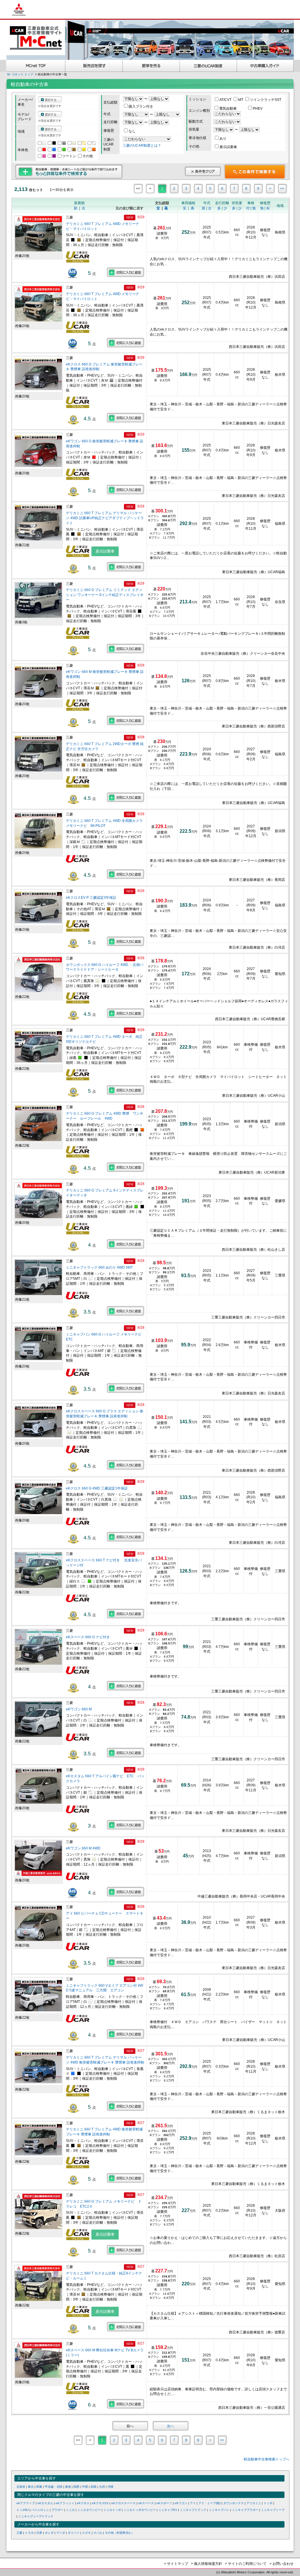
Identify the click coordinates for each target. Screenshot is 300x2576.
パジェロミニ (40, 2510)
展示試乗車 (228, 147)
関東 (39, 2487)
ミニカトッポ (112, 2510)
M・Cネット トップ (20, 74)
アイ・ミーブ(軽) (209, 2503)
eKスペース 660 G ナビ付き (88, 1637)
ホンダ (49, 2533)
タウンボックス (233, 2503)
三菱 (19, 2533)
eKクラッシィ (65, 2503)
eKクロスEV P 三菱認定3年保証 (91, 898)
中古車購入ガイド (265, 66)
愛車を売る (151, 66)
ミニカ (70, 2510)
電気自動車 (228, 109)
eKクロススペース (123, 2503)
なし (132, 131)
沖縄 (110, 2487)
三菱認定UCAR (208, 66)
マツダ (61, 2533)
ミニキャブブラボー (245, 2510)
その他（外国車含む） (120, 2533)
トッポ (268, 2503)
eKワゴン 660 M (79, 1709)
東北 (31, 2487)
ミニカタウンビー (89, 2510)
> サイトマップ (176, 2564)
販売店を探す (94, 66)
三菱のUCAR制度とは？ (142, 145)
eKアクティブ (26, 2503)
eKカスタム (45, 2503)
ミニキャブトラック (193, 2510)
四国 (93, 2487)
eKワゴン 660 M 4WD (84, 1848)
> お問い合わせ (282, 2564)
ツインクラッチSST (266, 100)
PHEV (258, 109)
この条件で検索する (255, 172)
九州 (102, 2487)
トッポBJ (23, 2510)
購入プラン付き (141, 106)
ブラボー (57, 2510)
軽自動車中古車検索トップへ (267, 2459)
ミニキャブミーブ (273, 2510)
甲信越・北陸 (54, 2487)
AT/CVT (226, 100)
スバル (98, 2533)
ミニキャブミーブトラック (36, 2516)
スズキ (86, 2533)
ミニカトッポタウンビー (140, 2510)
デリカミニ (254, 2503)
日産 (39, 2533)
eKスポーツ (164, 2503)
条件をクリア (203, 171)
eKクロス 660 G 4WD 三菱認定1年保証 (97, 1488)
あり (223, 138)
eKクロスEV (100, 2503)
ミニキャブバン (219, 2510)
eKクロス (83, 2503)
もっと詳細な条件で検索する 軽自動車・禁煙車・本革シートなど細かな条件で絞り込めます (69, 172)
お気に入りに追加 (126, 272)
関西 (76, 2487)
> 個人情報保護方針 (207, 2564)
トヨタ (29, 2533)
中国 (85, 2487)
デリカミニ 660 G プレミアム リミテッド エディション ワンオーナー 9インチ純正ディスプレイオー (105, 595)
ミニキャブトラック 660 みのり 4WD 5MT (99, 1267)
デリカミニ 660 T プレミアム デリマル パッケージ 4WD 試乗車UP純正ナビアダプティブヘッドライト (105, 518)
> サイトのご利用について (246, 2564)
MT (241, 100)
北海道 (21, 2487)
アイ (193, 2503)
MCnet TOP (36, 66)
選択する (51, 100)
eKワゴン (181, 2503)
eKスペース (146, 2503)
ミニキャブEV (168, 2510)
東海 (68, 2487)
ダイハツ (74, 2533)
